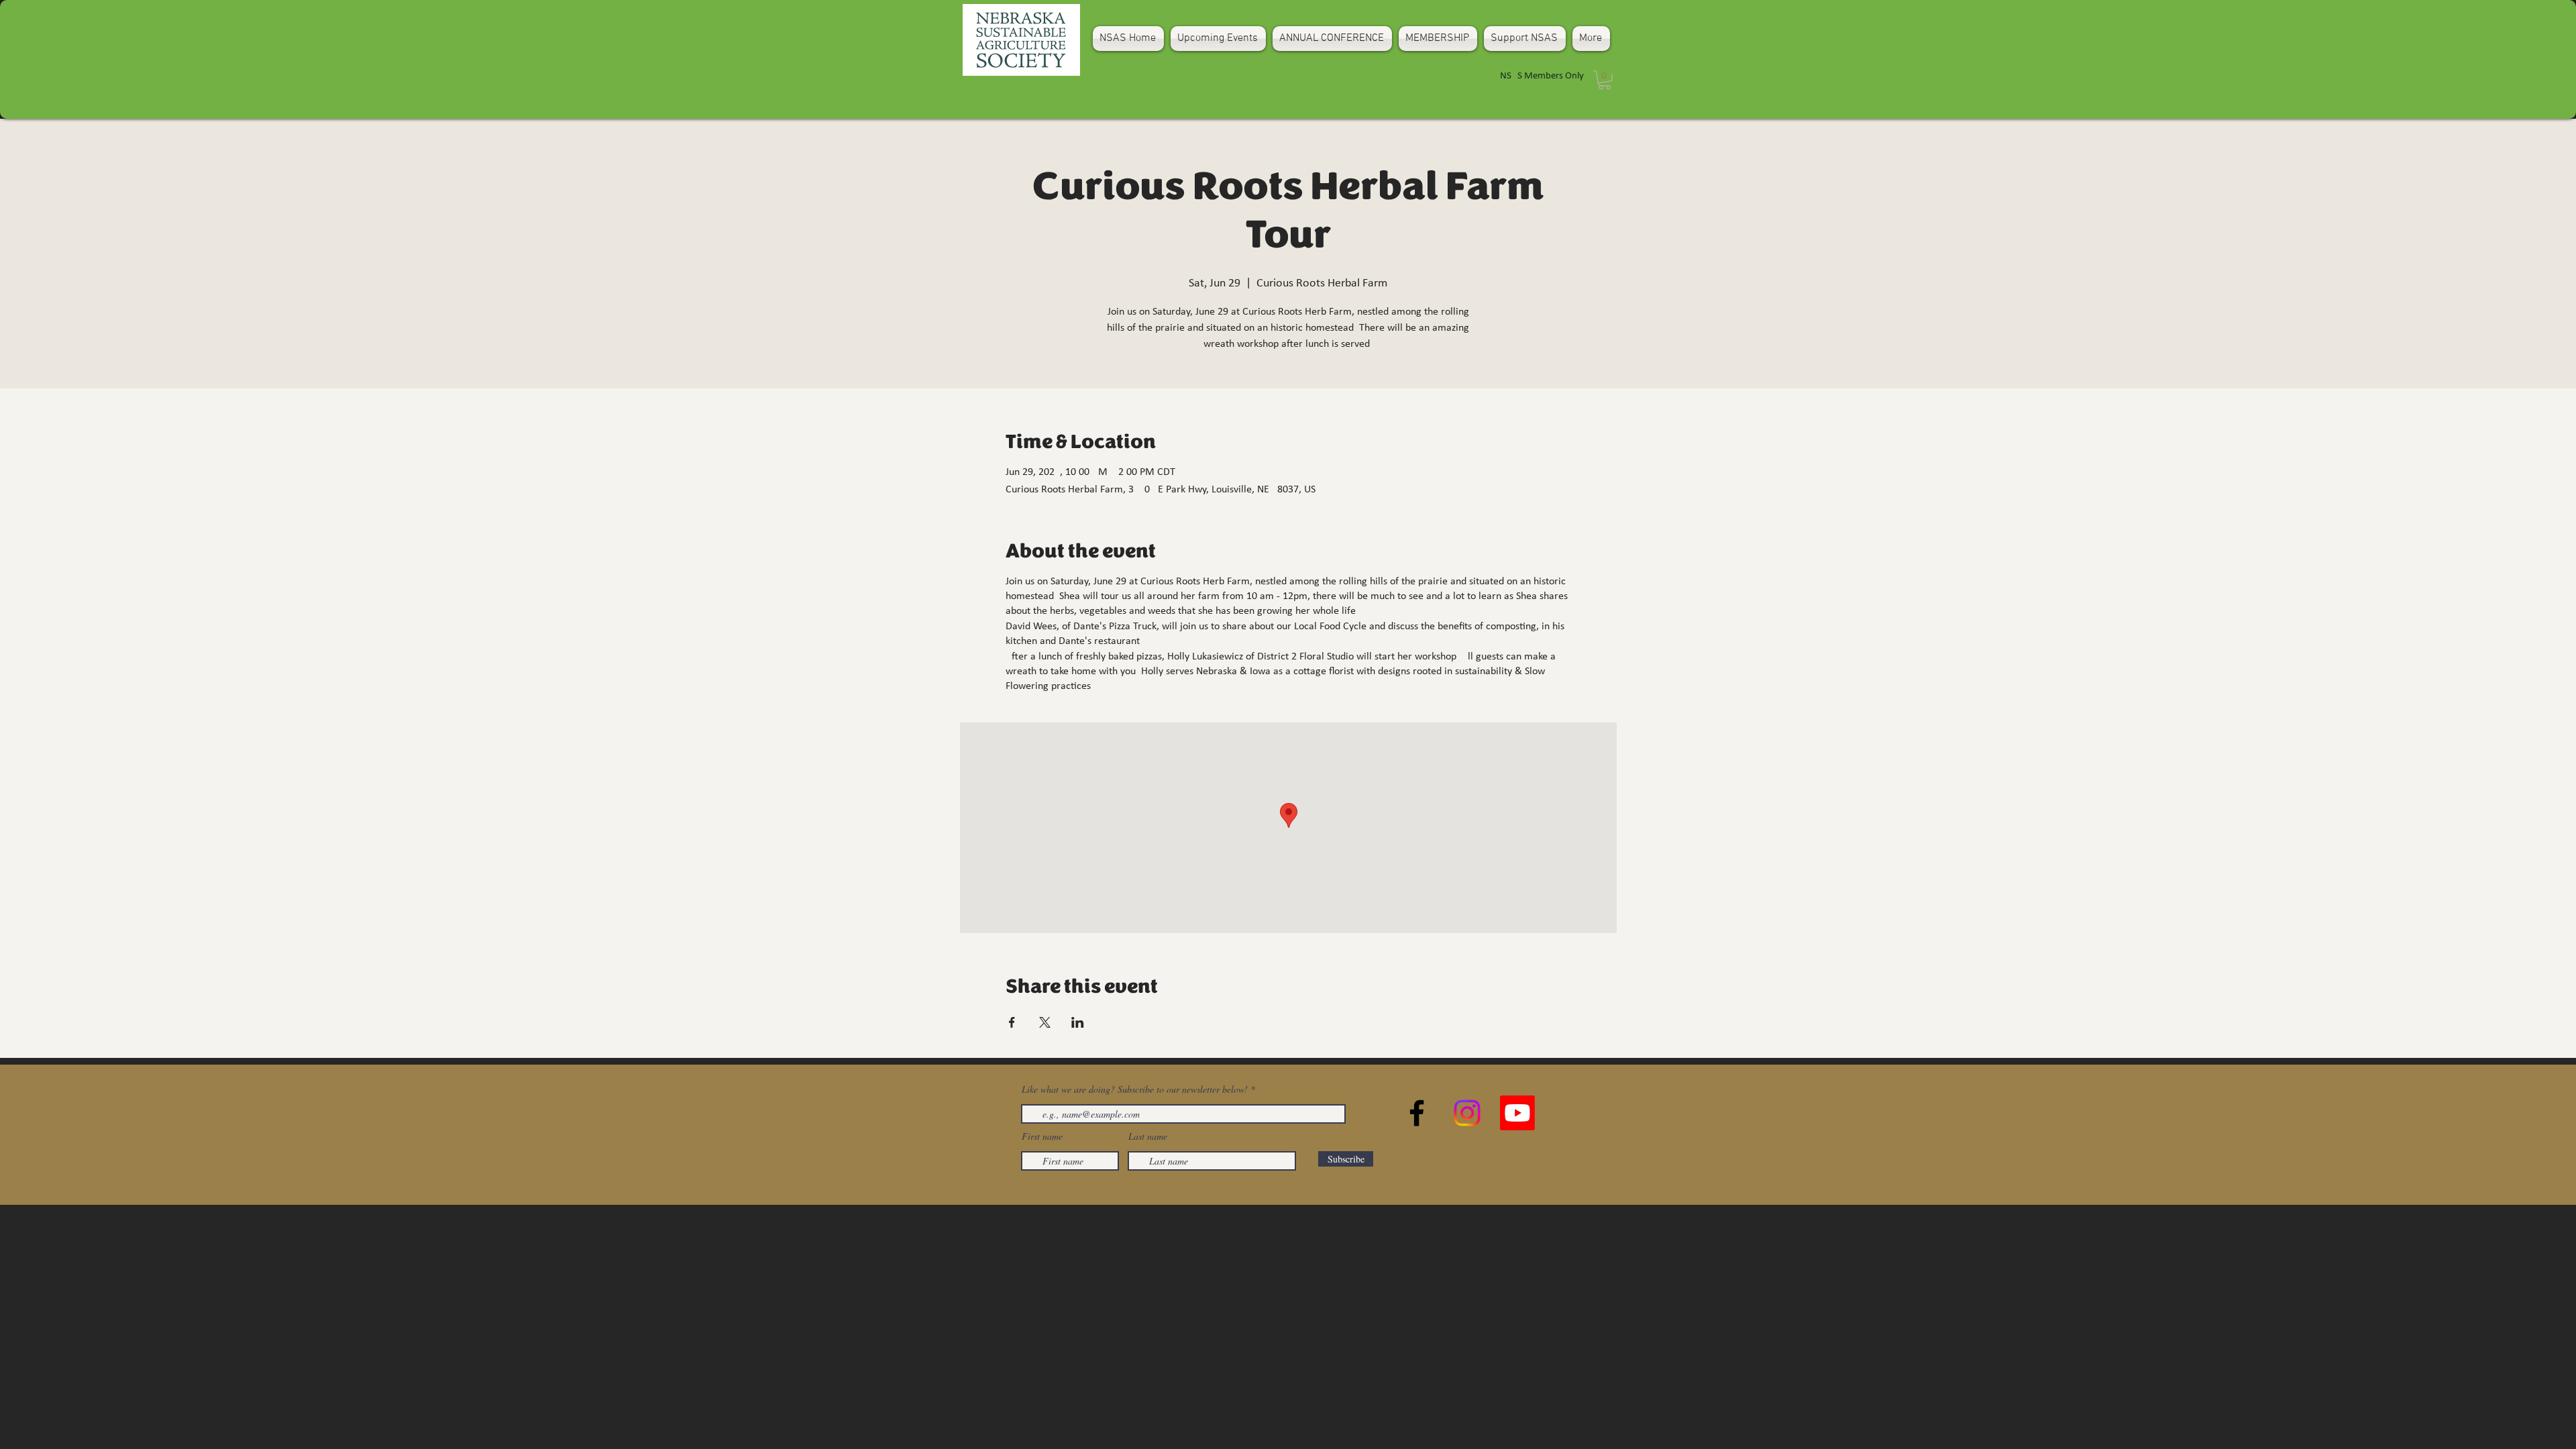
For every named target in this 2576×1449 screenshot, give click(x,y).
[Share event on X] (1045, 1022)
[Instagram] (1467, 1113)
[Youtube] (1517, 1113)
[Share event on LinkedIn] (1078, 1022)
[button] (1605, 80)
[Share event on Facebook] (1012, 1022)
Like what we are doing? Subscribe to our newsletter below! (1135, 1089)
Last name (1148, 1136)
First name (1042, 1136)
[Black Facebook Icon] (1417, 1113)
